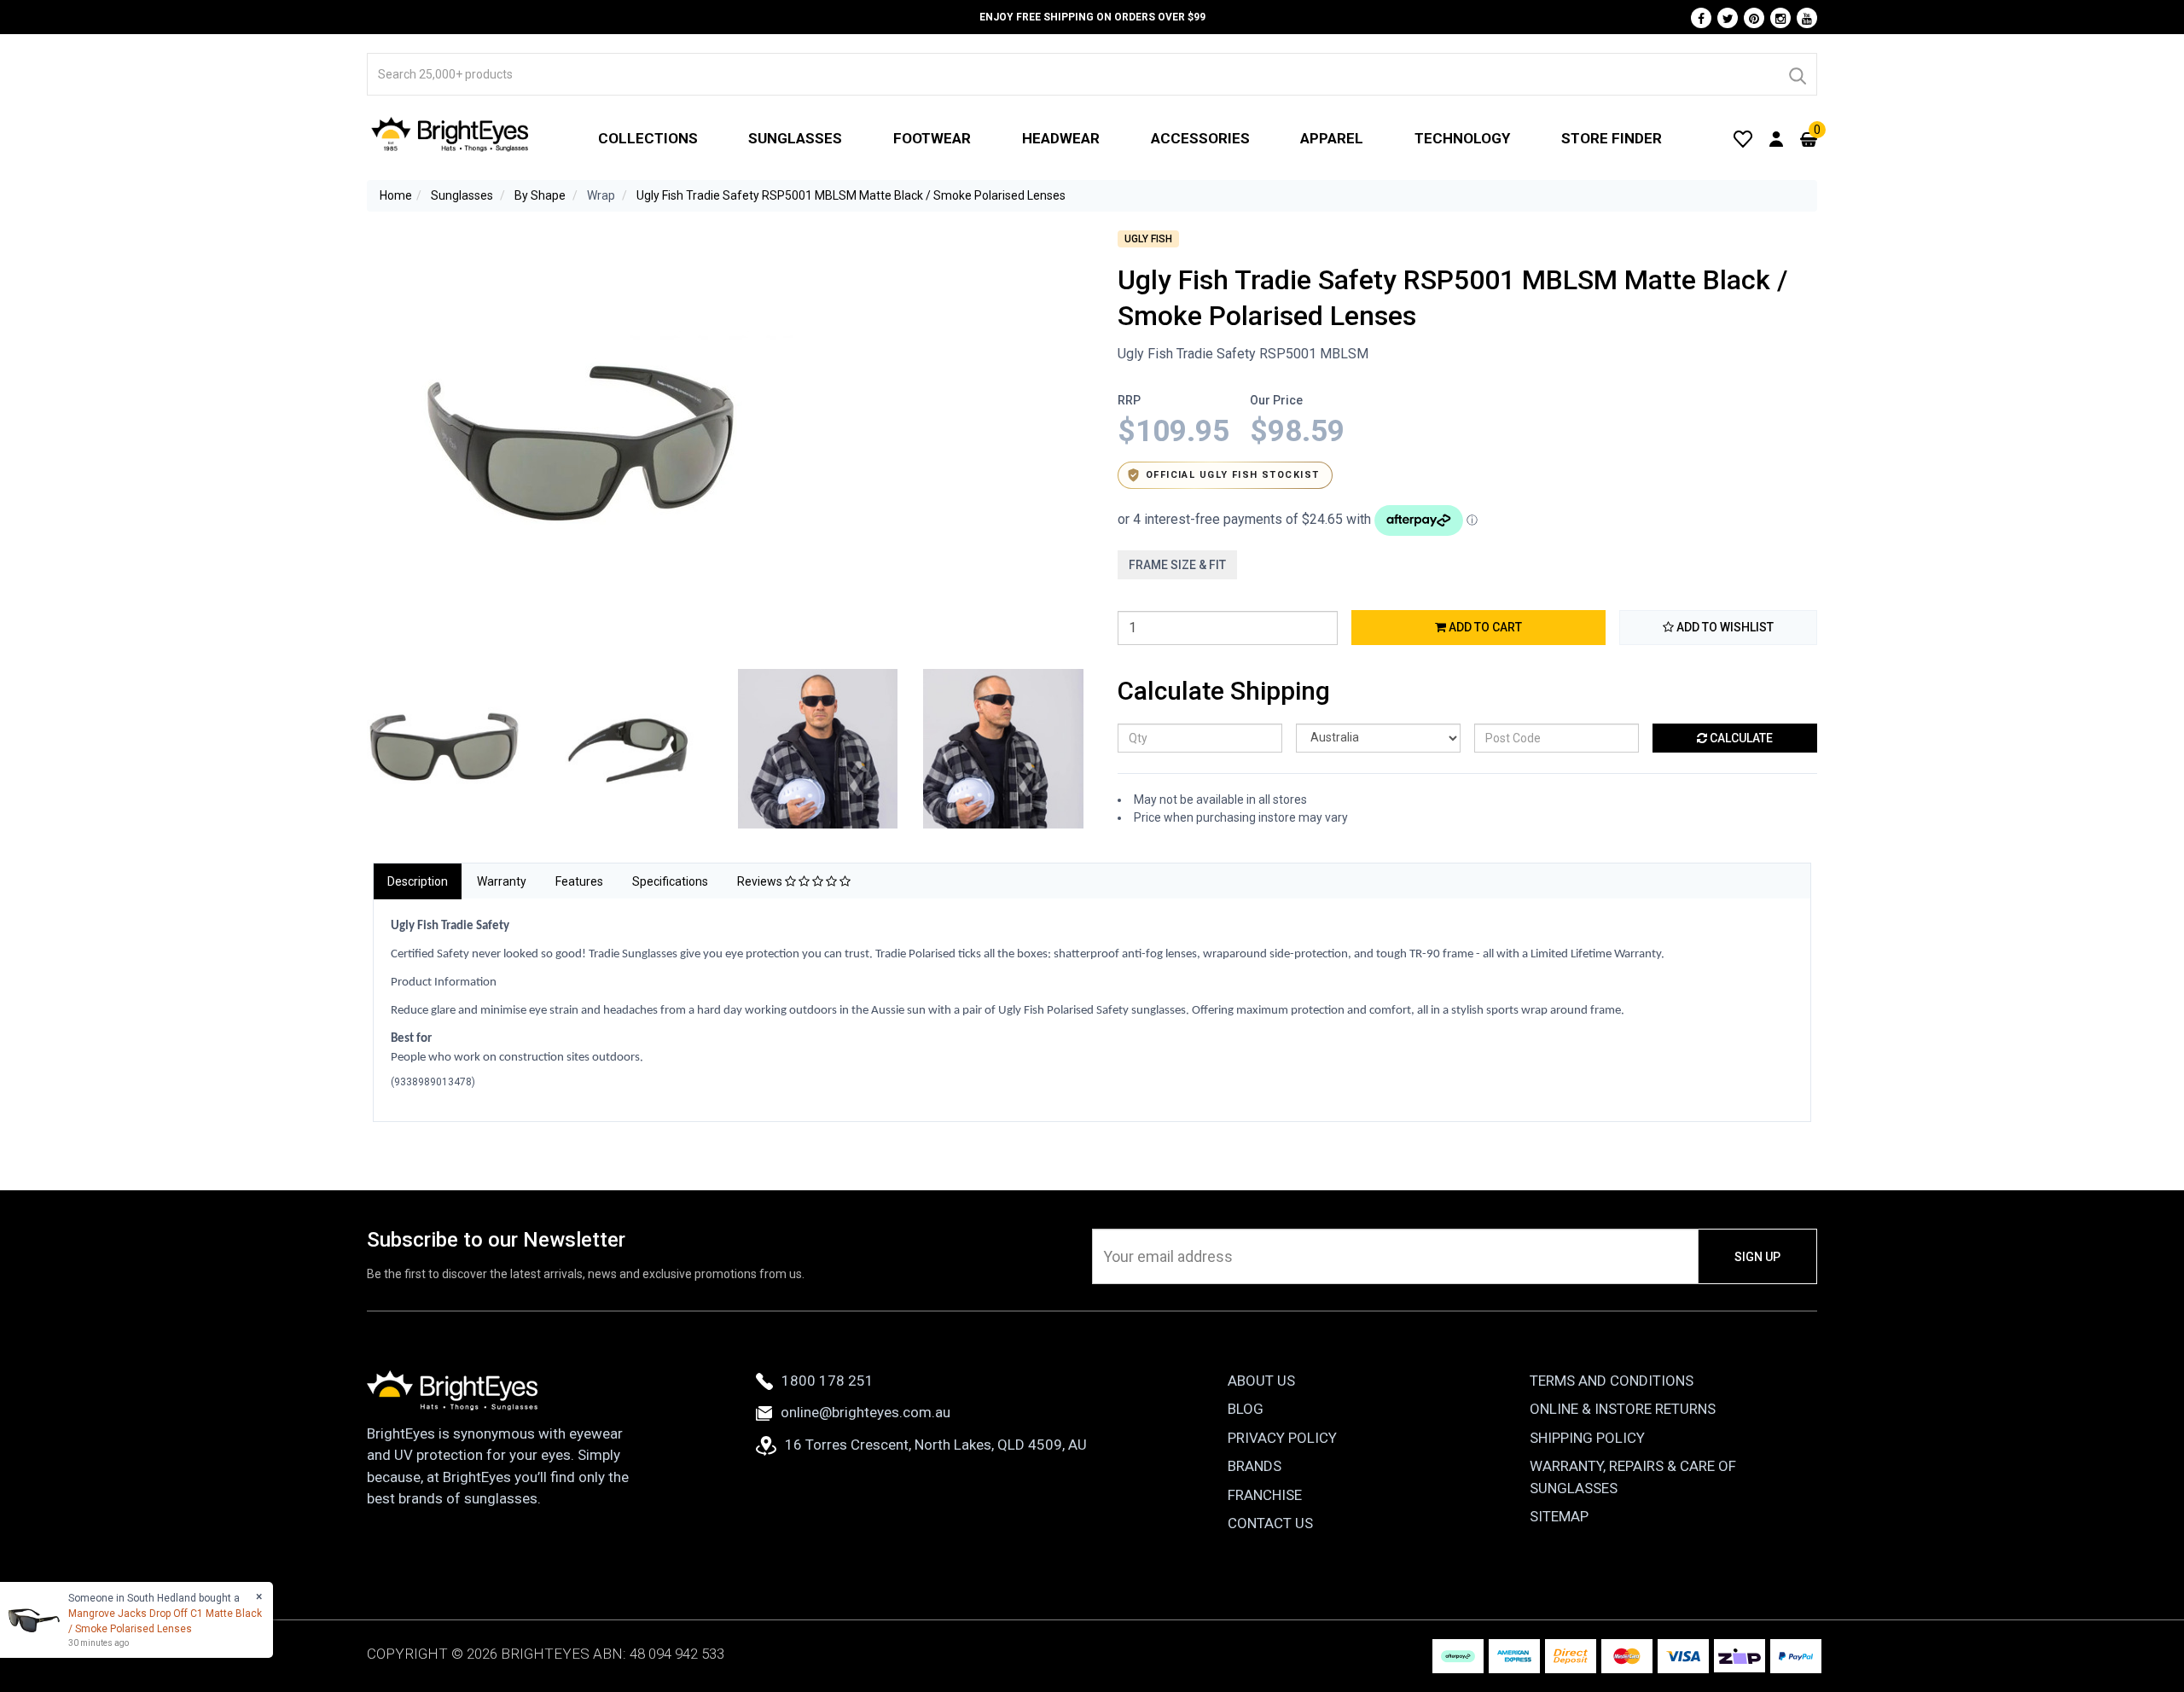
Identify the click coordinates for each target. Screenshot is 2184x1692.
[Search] (1797, 74)
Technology (1462, 138)
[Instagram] (1780, 18)
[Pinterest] (1754, 18)
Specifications (670, 881)
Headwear (1061, 138)
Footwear (932, 138)
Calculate (1740, 738)
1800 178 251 (828, 1381)
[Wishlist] (1743, 138)
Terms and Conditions (1612, 1381)
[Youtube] (1807, 18)
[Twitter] (1728, 18)
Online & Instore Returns (1623, 1409)
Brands (1255, 1466)
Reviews (761, 881)
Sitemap (1559, 1516)
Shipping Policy (1587, 1438)
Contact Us (1270, 1523)
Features (579, 881)
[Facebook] (1701, 18)
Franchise (1265, 1495)
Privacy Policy (1282, 1438)
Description (418, 881)
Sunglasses (795, 138)
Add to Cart (1484, 627)
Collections (648, 138)
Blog (1246, 1409)
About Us (1261, 1381)
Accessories (1200, 138)
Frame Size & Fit (1177, 565)
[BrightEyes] (450, 134)
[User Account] (1776, 138)
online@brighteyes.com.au (865, 1412)
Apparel (1332, 138)
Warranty (502, 881)
